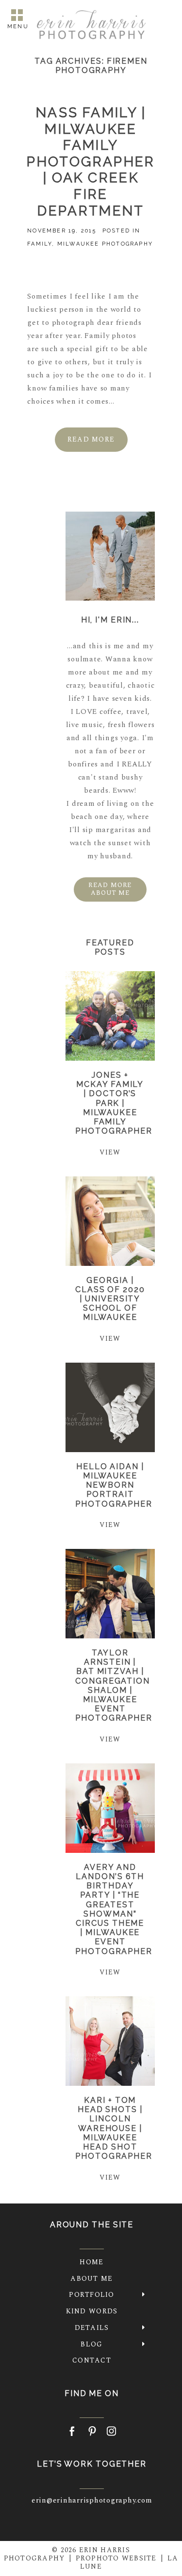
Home (91, 2262)
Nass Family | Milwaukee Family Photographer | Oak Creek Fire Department (91, 162)
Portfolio (91, 2295)
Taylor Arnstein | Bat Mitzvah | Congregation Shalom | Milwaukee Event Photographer (114, 1685)
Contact (92, 2360)
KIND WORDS (92, 2311)
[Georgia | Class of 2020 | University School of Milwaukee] (110, 1221)
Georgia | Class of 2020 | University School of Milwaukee (110, 1299)
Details (92, 2328)
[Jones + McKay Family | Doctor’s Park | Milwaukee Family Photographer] (110, 1016)
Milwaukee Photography (105, 244)
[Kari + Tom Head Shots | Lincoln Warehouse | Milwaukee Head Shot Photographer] (110, 2041)
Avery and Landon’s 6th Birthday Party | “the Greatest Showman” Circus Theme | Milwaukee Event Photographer (114, 1909)
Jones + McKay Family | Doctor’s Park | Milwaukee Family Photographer (114, 1103)
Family (40, 244)
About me (91, 2279)
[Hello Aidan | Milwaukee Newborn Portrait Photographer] (110, 1407)
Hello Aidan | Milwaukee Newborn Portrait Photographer (114, 1485)
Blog (91, 2344)
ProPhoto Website (116, 2558)
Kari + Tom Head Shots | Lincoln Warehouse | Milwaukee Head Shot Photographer (114, 2128)
